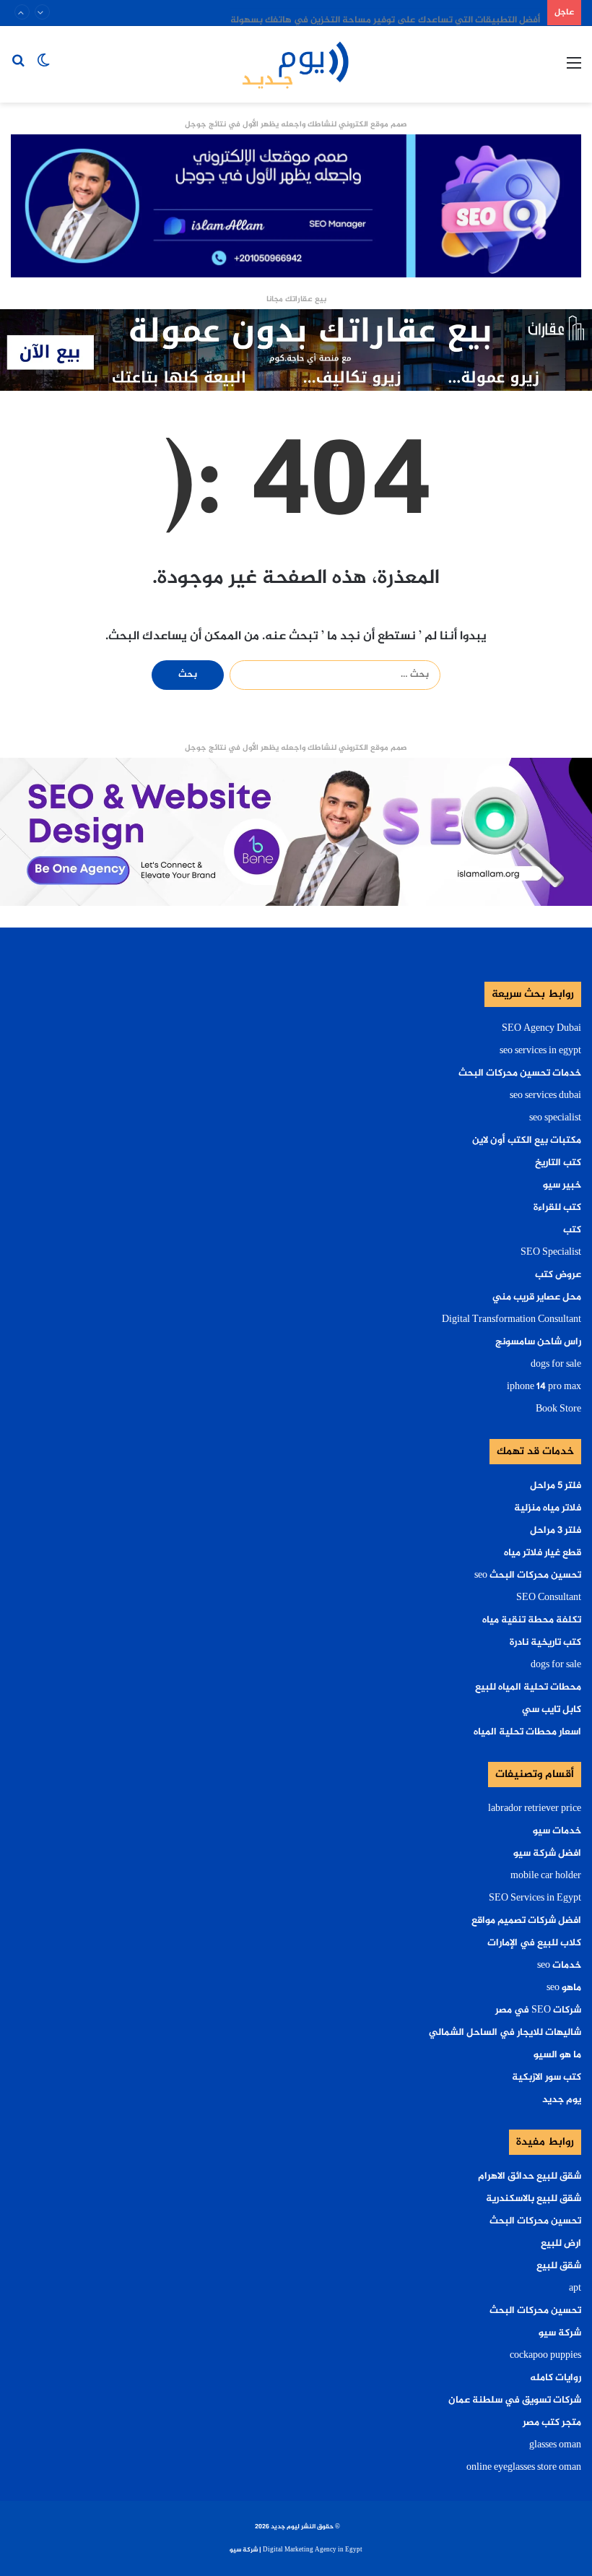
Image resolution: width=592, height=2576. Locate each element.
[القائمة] (574, 70)
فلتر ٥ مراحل (556, 1486)
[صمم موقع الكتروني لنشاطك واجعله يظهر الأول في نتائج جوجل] (296, 834)
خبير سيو (562, 1185)
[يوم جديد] (296, 64)
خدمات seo (559, 1966)
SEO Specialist (551, 1253)
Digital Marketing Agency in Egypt (313, 2550)
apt (575, 2288)
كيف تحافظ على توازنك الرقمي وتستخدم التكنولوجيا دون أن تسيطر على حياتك (379, 12)
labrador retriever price (535, 1809)
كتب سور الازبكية (547, 2078)
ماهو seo (564, 1988)
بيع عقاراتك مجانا (296, 299)
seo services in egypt (540, 1051)
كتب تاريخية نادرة (545, 1643)
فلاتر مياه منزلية (548, 1508)
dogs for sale (556, 1365)
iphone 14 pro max (544, 1387)
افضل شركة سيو (547, 1854)
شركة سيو (560, 2333)
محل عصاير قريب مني (537, 1297)
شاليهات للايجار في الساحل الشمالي (505, 2033)
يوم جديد (562, 2100)
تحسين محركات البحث (535, 2221)
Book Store (558, 1409)
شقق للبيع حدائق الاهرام (530, 2177)
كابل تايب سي (552, 1710)
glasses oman (555, 2445)
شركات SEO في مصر (538, 2010)
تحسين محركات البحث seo (528, 1576)
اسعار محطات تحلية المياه (527, 1732)
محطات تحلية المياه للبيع (528, 1687)
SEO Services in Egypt (535, 1898)
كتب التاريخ (558, 1163)
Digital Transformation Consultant (512, 1320)
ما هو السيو (557, 2055)
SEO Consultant (549, 1598)
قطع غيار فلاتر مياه (543, 1553)
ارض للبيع (561, 2244)
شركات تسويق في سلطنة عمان (515, 2400)
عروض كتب (558, 1275)
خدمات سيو (557, 1831)
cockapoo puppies (545, 2356)
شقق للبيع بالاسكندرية (534, 2199)
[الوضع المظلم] (43, 70)
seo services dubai (545, 1096)
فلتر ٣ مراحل (556, 1531)
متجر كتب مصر (552, 2423)
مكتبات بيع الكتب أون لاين (527, 1141)
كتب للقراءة (557, 1208)
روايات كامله (556, 2378)
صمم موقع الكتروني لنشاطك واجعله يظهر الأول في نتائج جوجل (296, 125)
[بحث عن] (18, 70)
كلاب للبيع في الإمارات (534, 1943)
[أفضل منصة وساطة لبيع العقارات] (296, 353)
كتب (572, 1230)
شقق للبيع (559, 2266)
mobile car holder (546, 1876)
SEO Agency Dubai (541, 1029)
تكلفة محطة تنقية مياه (532, 1620)
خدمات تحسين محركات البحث (520, 1073)
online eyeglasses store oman (524, 2468)
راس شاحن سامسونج (538, 1342)
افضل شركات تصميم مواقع (526, 1921)
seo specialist (555, 1118)
